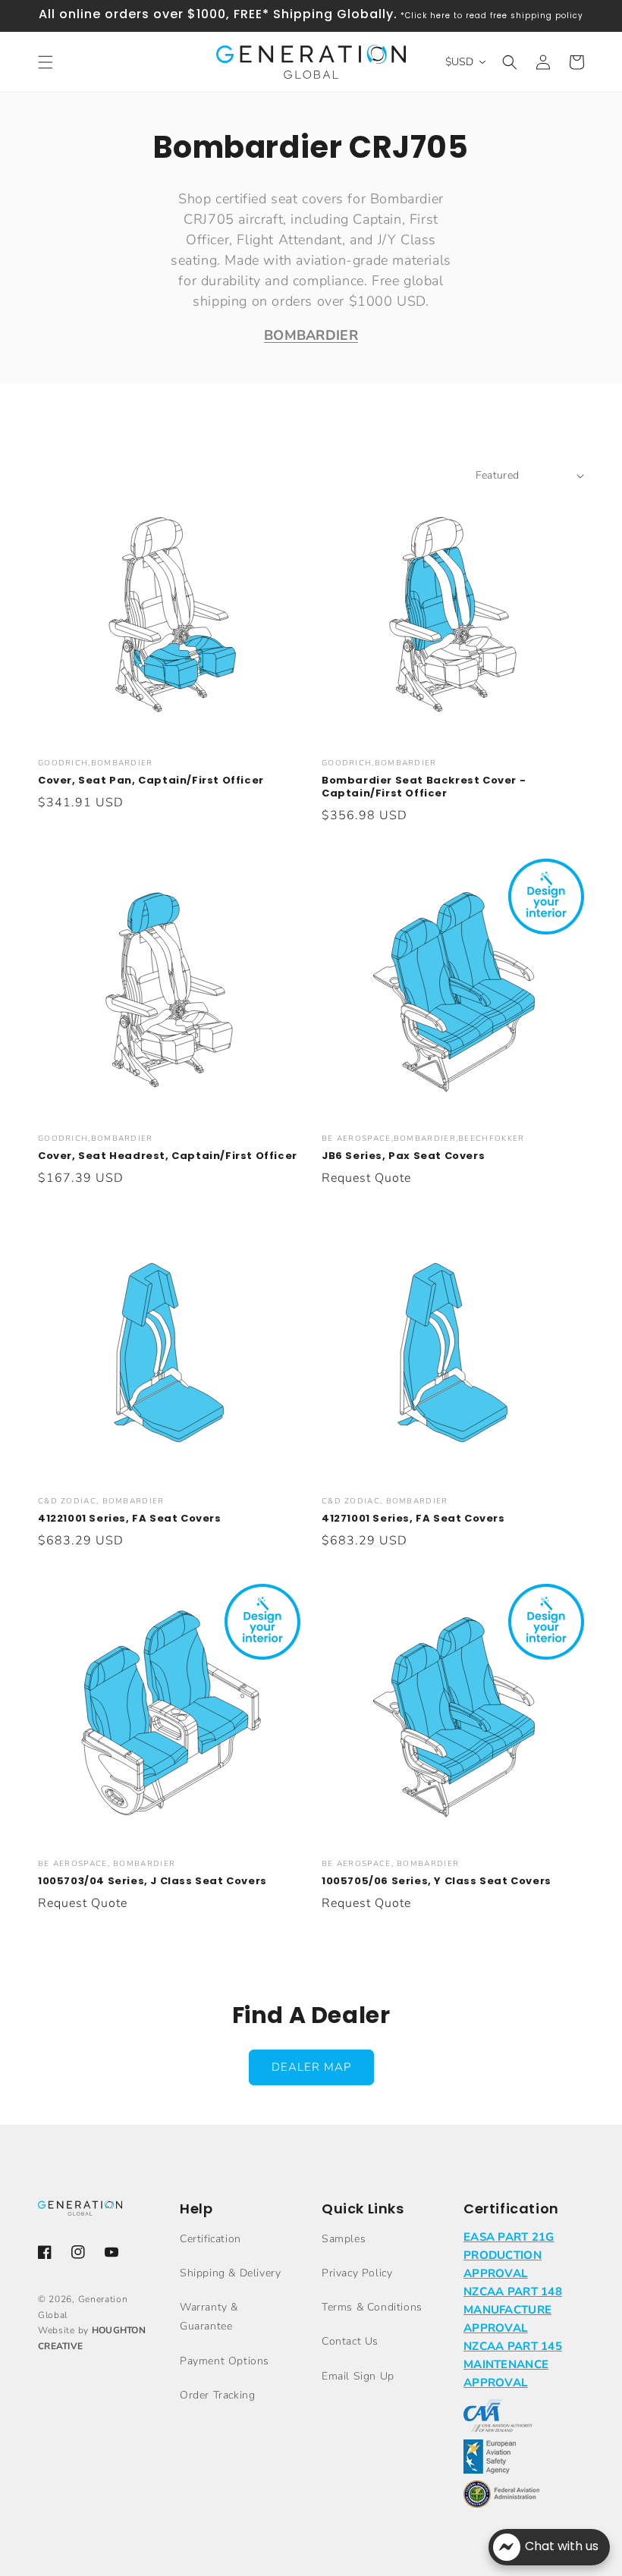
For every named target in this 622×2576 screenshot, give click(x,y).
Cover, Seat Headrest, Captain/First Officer (168, 1156)
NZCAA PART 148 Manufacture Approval (513, 2310)
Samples (344, 2239)
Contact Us (350, 2341)
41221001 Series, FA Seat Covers (130, 1519)
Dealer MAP (311, 2067)
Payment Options (225, 2361)
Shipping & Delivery (230, 2273)
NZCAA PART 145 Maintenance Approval (513, 2364)
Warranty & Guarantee (209, 2317)
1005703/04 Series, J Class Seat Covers (152, 1882)
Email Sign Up (358, 2376)
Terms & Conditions (372, 2307)
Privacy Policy (357, 2273)
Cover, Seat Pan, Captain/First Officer (151, 781)
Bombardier (311, 335)
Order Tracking (217, 2395)
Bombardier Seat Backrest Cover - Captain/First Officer (424, 787)
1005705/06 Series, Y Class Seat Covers (437, 1882)
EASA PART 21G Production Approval (509, 2255)
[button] (46, 62)
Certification (210, 2239)
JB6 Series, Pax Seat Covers (403, 1156)
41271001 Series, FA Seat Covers (413, 1519)
